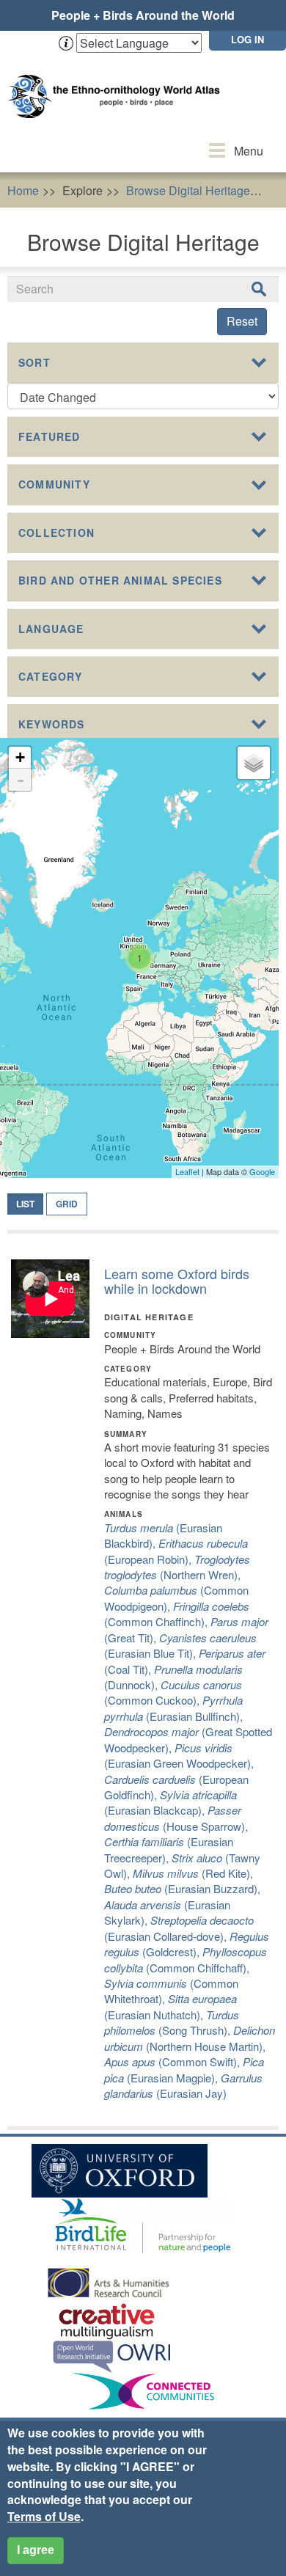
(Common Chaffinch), (177, 1614)
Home (23, 190)
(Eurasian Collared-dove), (179, 1928)
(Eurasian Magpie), (184, 2069)
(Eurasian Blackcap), (170, 1802)
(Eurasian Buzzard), (182, 1888)
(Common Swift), (173, 2061)
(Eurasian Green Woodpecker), (179, 1755)
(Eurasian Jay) (183, 2085)
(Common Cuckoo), (173, 1692)
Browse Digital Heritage (188, 190)
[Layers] (254, 763)
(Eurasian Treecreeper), (169, 1849)
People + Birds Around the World (143, 15)
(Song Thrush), (172, 2022)
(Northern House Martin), (190, 2038)
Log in (247, 39)
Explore (82, 190)
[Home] (117, 82)
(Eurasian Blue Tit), (180, 1645)
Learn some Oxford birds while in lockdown (177, 1281)
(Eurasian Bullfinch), (173, 1708)
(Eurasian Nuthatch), (170, 2006)
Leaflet (187, 1171)
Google (262, 1171)
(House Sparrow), (176, 1818)
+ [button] (20, 757)
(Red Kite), (193, 1873)
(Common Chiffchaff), (186, 1959)
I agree (36, 2550)
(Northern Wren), (177, 1567)
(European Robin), (176, 1551)
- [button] (21, 780)
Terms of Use (44, 2516)
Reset (242, 321)
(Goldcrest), (187, 1944)
